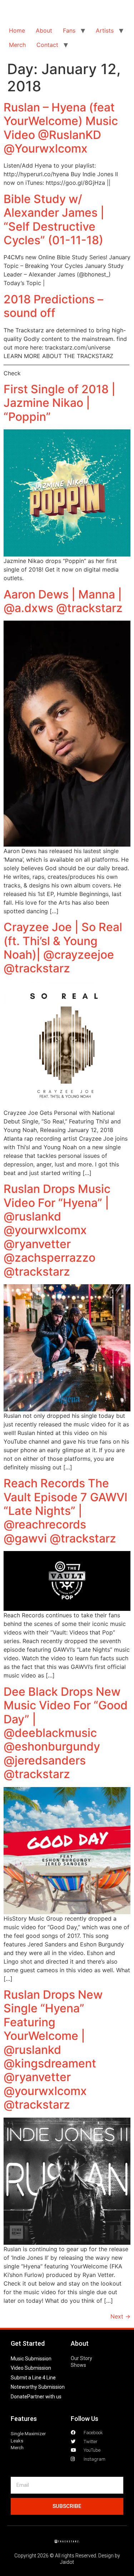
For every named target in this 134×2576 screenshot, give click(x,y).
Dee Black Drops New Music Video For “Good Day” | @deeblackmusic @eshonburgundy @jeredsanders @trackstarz (66, 1733)
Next (120, 2316)
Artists (105, 30)
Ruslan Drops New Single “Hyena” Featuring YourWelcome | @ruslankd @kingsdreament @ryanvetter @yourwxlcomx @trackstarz (53, 2050)
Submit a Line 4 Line (33, 2378)
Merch (17, 45)
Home (17, 30)
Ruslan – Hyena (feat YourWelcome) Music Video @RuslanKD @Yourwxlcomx (61, 128)
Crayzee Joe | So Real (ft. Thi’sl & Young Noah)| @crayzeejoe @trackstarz (63, 948)
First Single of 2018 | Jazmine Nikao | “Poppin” (59, 403)
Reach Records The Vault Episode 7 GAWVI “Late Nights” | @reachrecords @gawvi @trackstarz (66, 1511)
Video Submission (31, 2368)
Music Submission (31, 2359)
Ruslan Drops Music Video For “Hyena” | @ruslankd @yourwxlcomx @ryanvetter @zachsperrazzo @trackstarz (57, 1230)
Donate (19, 2397)
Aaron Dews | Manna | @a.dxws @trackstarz (63, 601)
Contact (47, 45)
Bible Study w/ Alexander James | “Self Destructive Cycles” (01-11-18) (54, 220)
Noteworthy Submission (38, 2387)
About (44, 30)
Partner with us (44, 2397)
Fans (69, 30)
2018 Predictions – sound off (53, 306)
